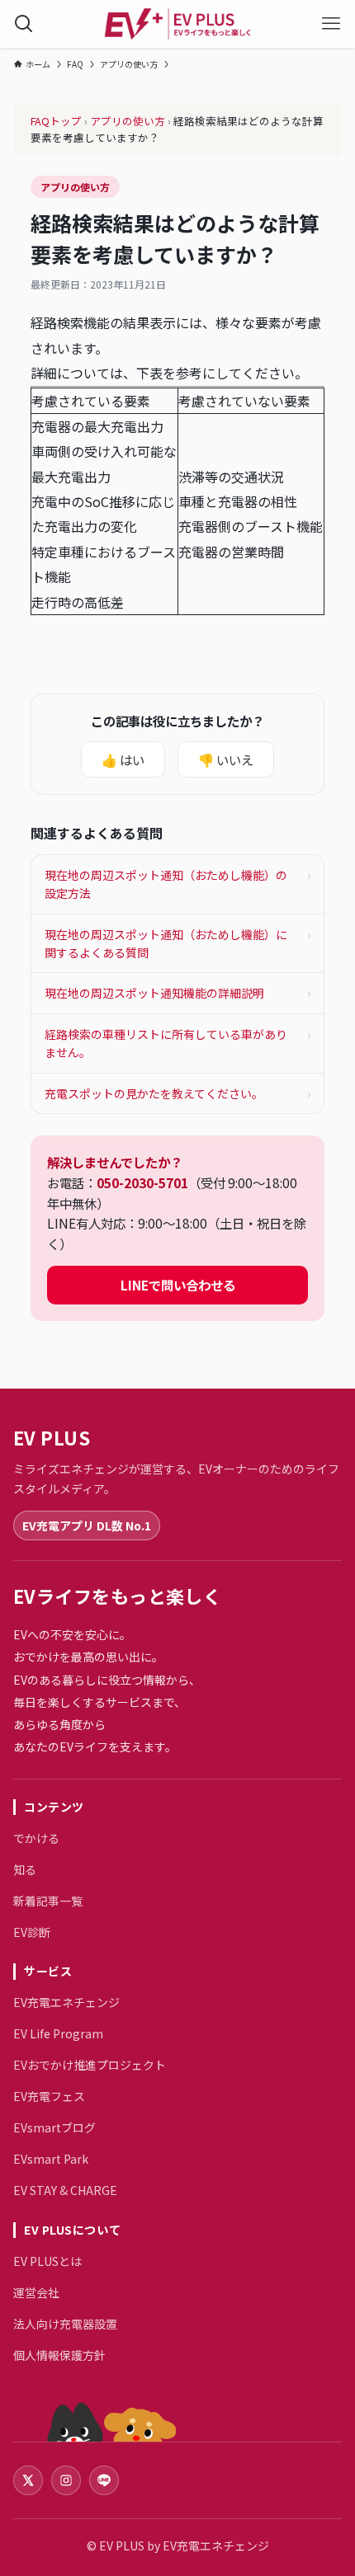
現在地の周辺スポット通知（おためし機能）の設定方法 (177, 884)
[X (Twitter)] (28, 2480)
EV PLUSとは (47, 2261)
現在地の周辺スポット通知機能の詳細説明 (177, 993)
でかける (36, 1838)
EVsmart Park (51, 2159)
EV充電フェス (49, 2096)
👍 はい (123, 759)
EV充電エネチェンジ (66, 2002)
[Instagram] (66, 2480)
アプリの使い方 (128, 121)
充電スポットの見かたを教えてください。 (177, 1093)
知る (25, 1869)
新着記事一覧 (48, 1901)
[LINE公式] (104, 2480)
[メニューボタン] (331, 24)
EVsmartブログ (54, 2127)
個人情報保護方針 (59, 2355)
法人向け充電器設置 (65, 2324)
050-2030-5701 (142, 1182)
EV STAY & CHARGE (65, 2190)
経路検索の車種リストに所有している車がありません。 (177, 1043)
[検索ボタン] (24, 24)
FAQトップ (56, 121)
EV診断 (32, 1932)
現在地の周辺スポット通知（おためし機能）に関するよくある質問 (177, 943)
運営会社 (36, 2292)
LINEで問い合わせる (178, 1285)
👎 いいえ (226, 759)
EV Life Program (58, 2033)
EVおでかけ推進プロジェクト (90, 2065)
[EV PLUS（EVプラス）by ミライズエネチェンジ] (177, 24)
